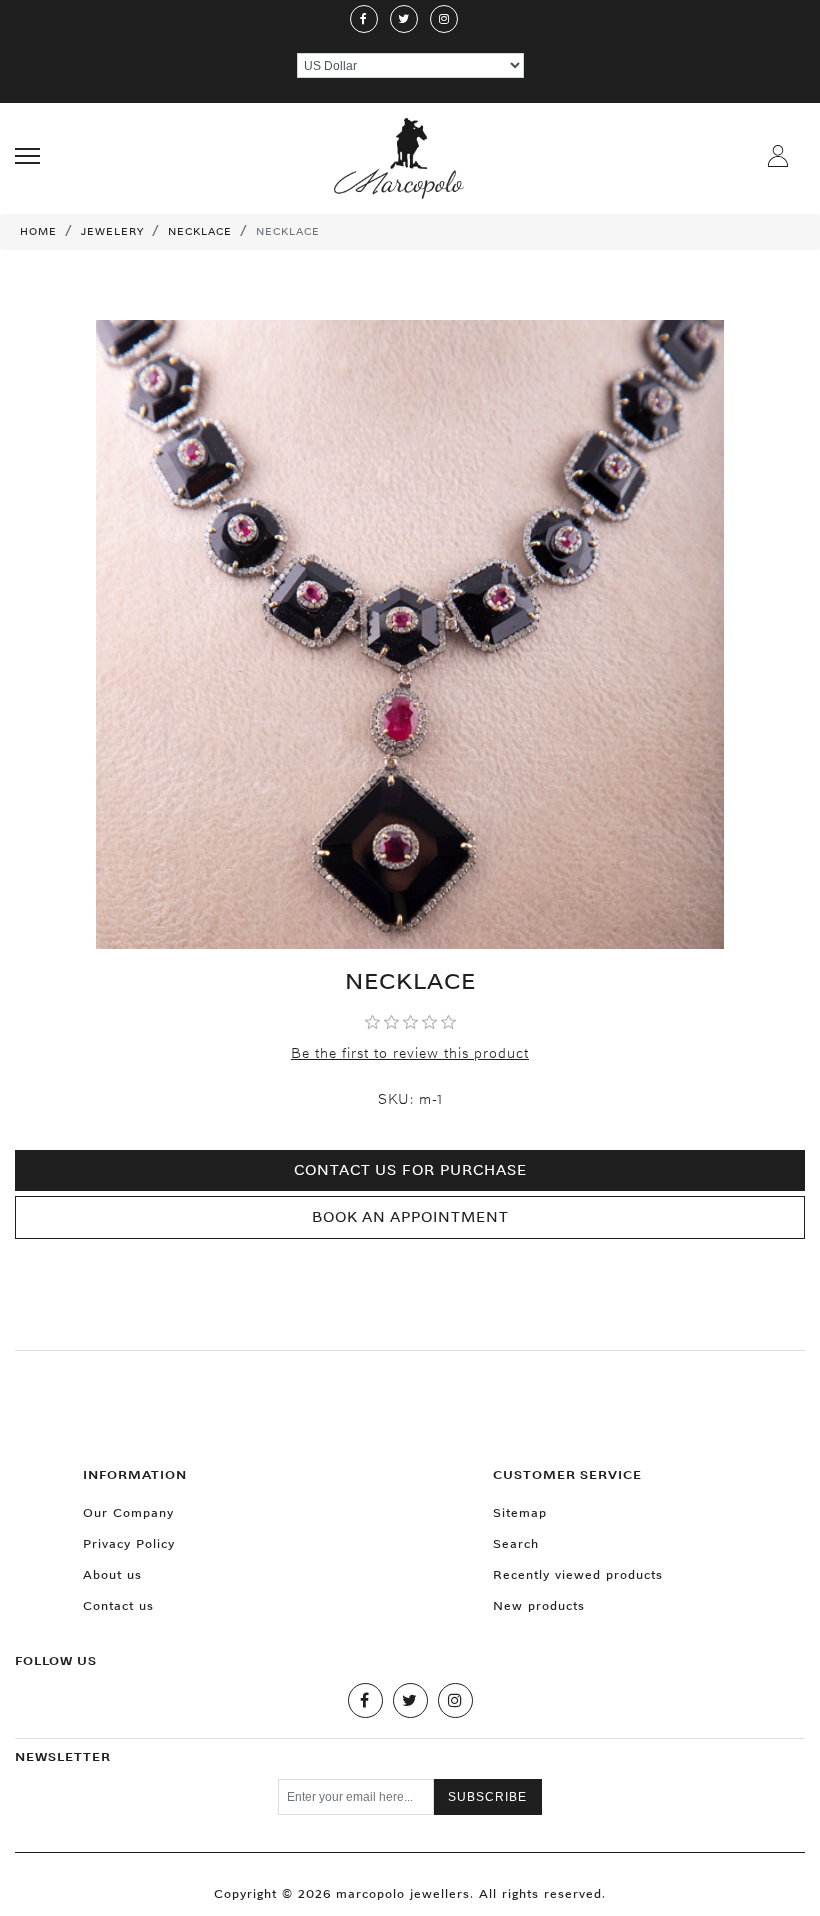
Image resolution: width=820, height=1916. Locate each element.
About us (112, 1574)
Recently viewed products (578, 1574)
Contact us (118, 1605)
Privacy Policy (129, 1543)
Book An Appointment (410, 1217)
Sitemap (520, 1512)
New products (539, 1605)
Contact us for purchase (410, 1170)
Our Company (128, 1512)
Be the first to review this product (410, 1053)
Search (516, 1543)
